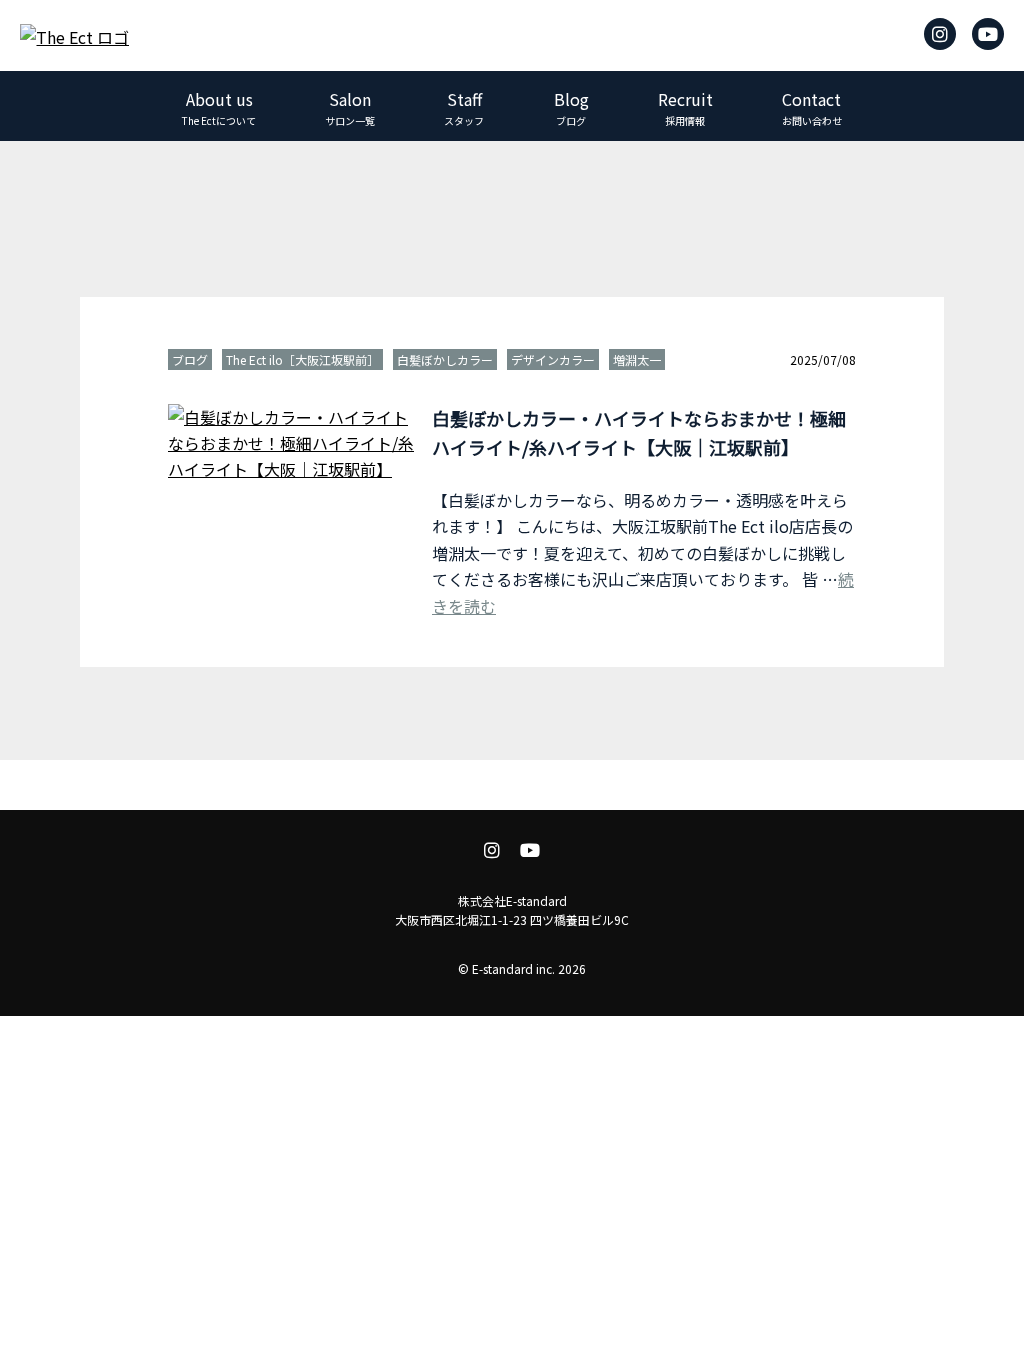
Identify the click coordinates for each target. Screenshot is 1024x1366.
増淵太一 (637, 359)
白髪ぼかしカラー (445, 359)
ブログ (190, 359)
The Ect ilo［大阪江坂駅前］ (302, 359)
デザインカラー (553, 359)
